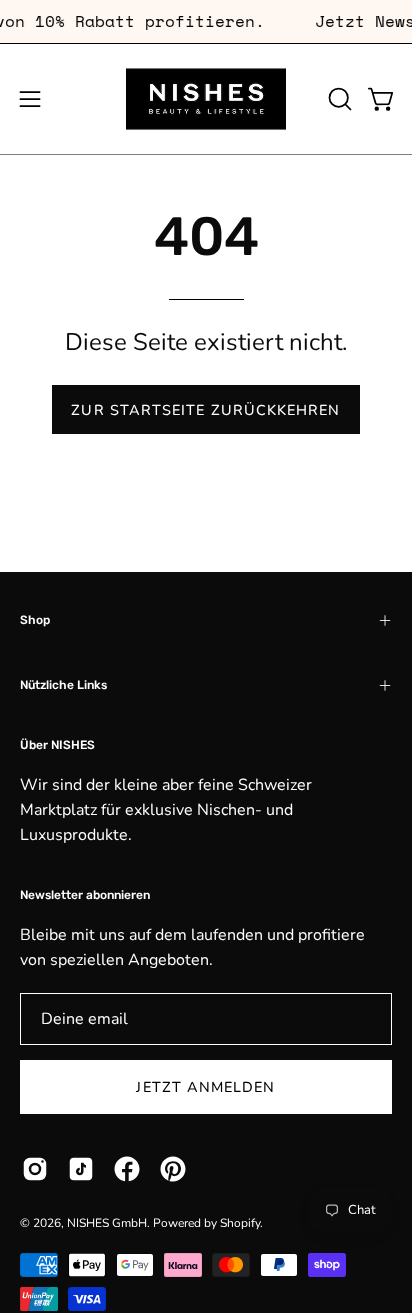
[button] (338, 99)
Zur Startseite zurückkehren (205, 410)
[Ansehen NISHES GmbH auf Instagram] (35, 1169)
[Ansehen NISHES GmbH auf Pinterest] (173, 1169)
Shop (35, 620)
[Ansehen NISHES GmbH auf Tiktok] (81, 1169)
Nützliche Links (63, 685)
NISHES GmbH (107, 1223)
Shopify (240, 1223)
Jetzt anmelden (205, 1087)
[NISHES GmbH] (206, 99)
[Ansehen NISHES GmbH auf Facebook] (127, 1169)
